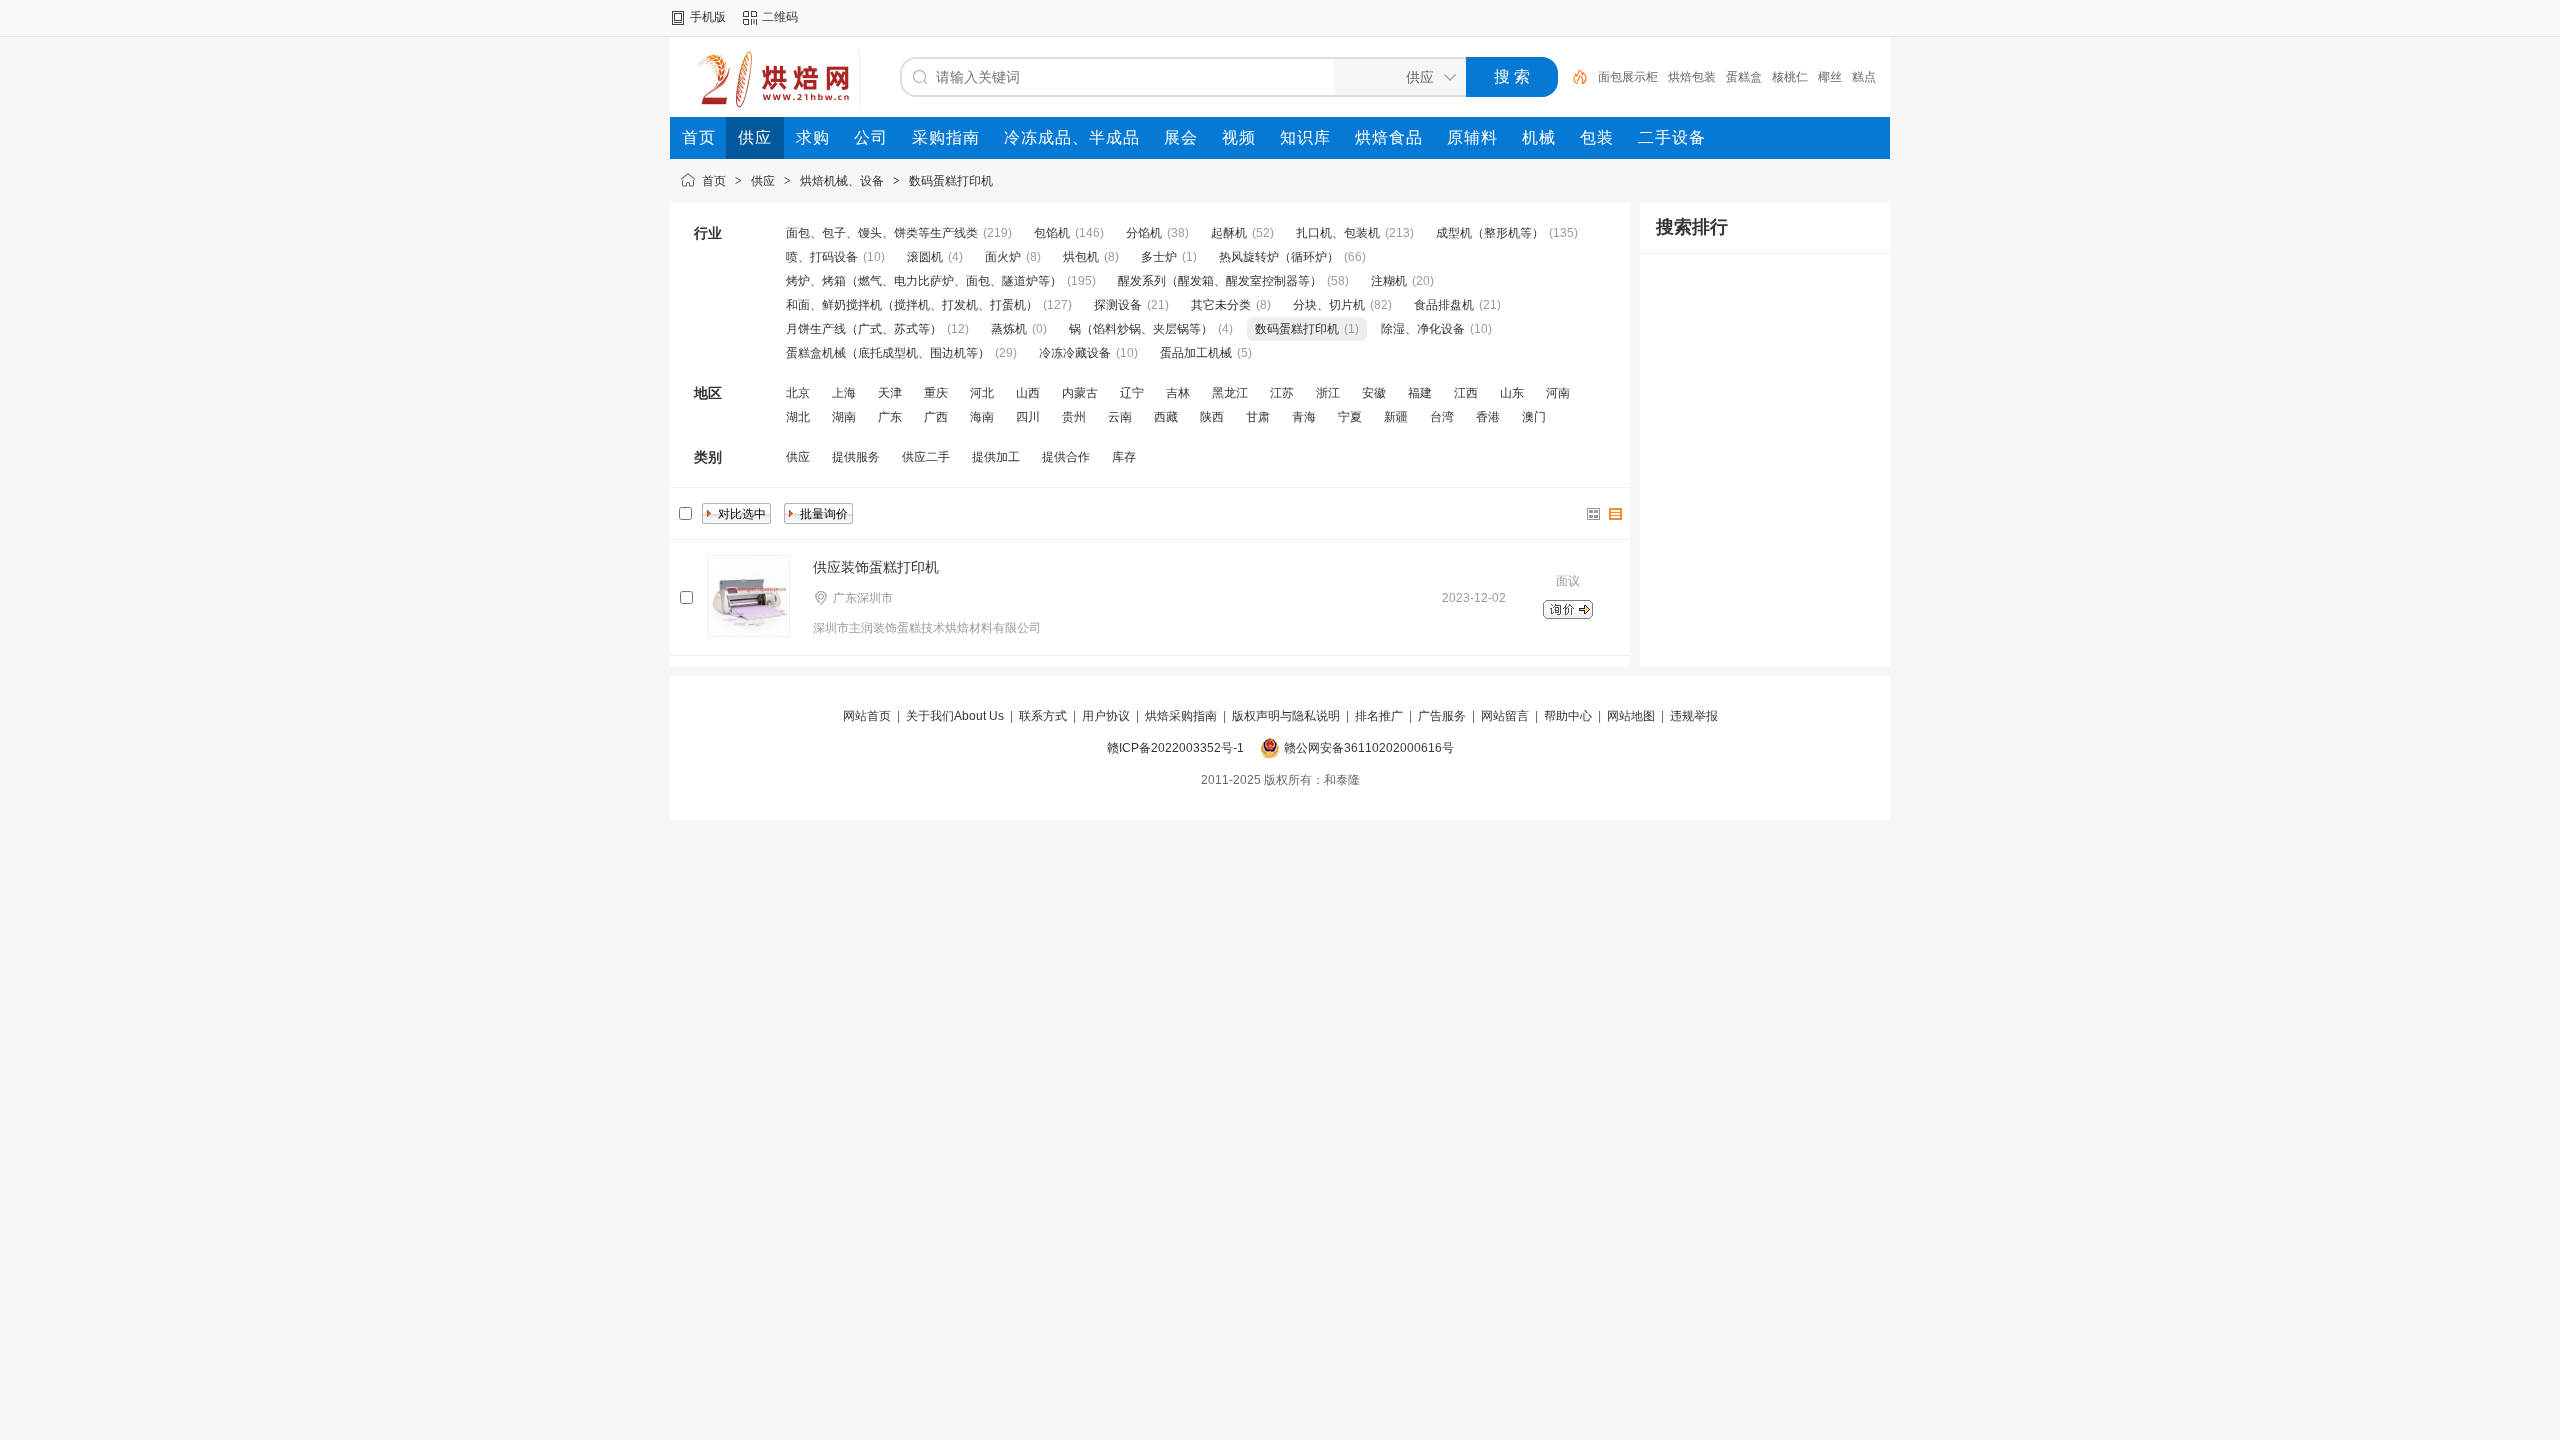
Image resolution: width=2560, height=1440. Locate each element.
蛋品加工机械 (1196, 353)
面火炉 (1003, 257)
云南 (1120, 417)
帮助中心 (1568, 716)
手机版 (708, 17)
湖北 (798, 417)
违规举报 (1694, 716)
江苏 (1282, 393)
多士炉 (1159, 257)
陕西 (1212, 417)
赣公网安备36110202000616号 (1369, 748)
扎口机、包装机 (1338, 233)
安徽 (1374, 393)
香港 (1488, 417)
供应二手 (926, 457)
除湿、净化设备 (1423, 329)
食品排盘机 (1444, 305)
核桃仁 (1790, 77)
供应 (763, 181)
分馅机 (1144, 233)
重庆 (936, 393)
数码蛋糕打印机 (951, 181)
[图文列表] (1616, 514)
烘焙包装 (1692, 77)
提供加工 (996, 457)
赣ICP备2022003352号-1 (1175, 748)
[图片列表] (1594, 514)
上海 (844, 393)
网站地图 (1631, 716)
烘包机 (1081, 257)
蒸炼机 (1009, 329)
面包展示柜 (1628, 77)
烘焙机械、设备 (842, 181)
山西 (1028, 393)
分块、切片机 (1329, 305)
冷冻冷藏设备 (1075, 353)
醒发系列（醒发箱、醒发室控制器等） (1220, 281)
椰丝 (1830, 77)
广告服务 (1442, 716)
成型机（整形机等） (1490, 233)
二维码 (780, 17)
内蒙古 (1080, 393)
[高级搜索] (1573, 77)
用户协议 (1106, 716)
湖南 (844, 417)
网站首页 (867, 716)
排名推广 (1379, 716)
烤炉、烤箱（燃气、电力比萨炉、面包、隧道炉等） (924, 281)
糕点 (1864, 77)
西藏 (1166, 417)
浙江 (1328, 393)
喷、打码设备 (822, 257)
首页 (714, 181)
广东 (890, 417)
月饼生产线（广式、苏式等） (864, 329)
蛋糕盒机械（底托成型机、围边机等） (888, 353)
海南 (982, 417)
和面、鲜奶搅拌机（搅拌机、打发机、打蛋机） (912, 305)
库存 (1124, 457)
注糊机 (1389, 281)
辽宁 (1132, 393)
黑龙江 (1230, 393)
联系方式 (1043, 716)
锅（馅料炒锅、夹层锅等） (1141, 329)
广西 (936, 417)
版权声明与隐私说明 (1286, 716)
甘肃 (1258, 417)
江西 (1466, 393)
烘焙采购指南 (1181, 716)
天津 (890, 393)
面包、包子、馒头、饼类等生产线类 (882, 233)
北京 (798, 393)
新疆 (1396, 417)
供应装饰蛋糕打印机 (876, 567)
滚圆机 (925, 257)
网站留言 (1505, 716)
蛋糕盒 (1744, 77)
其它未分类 (1221, 305)
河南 (1558, 393)
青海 (1304, 417)
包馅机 (1052, 233)
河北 (982, 393)
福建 (1420, 393)
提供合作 (1066, 457)
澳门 (1534, 417)
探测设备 (1118, 305)
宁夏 (1350, 417)
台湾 (1442, 417)
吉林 (1178, 393)
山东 (1512, 393)
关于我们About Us (955, 716)
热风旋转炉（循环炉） (1279, 257)
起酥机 (1229, 233)
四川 (1028, 417)
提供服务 (856, 457)
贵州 (1074, 417)
